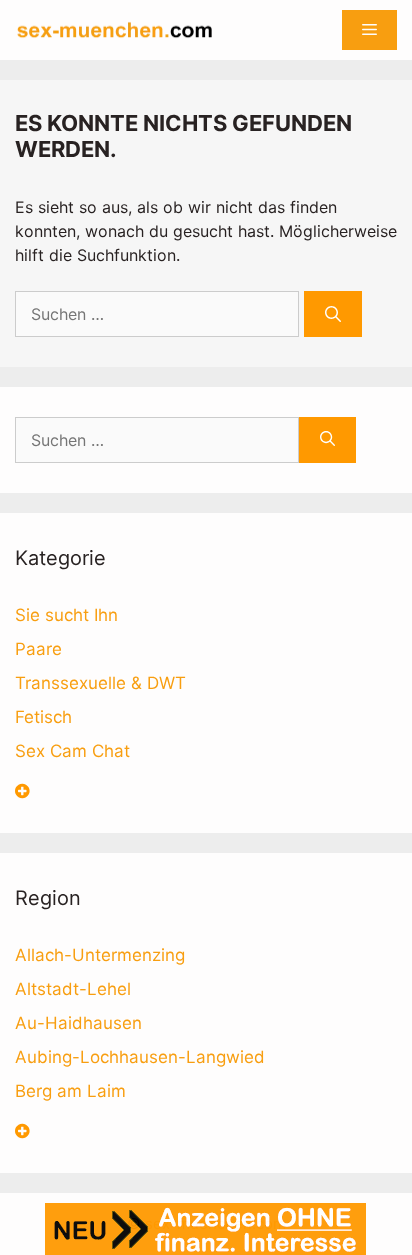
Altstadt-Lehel (73, 989)
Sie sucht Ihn (66, 615)
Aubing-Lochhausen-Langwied (140, 1057)
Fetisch (43, 717)
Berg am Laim (70, 1091)
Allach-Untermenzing (100, 955)
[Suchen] (333, 314)
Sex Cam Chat (72, 751)
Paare (38, 649)
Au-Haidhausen (78, 1023)
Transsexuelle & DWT (100, 683)
